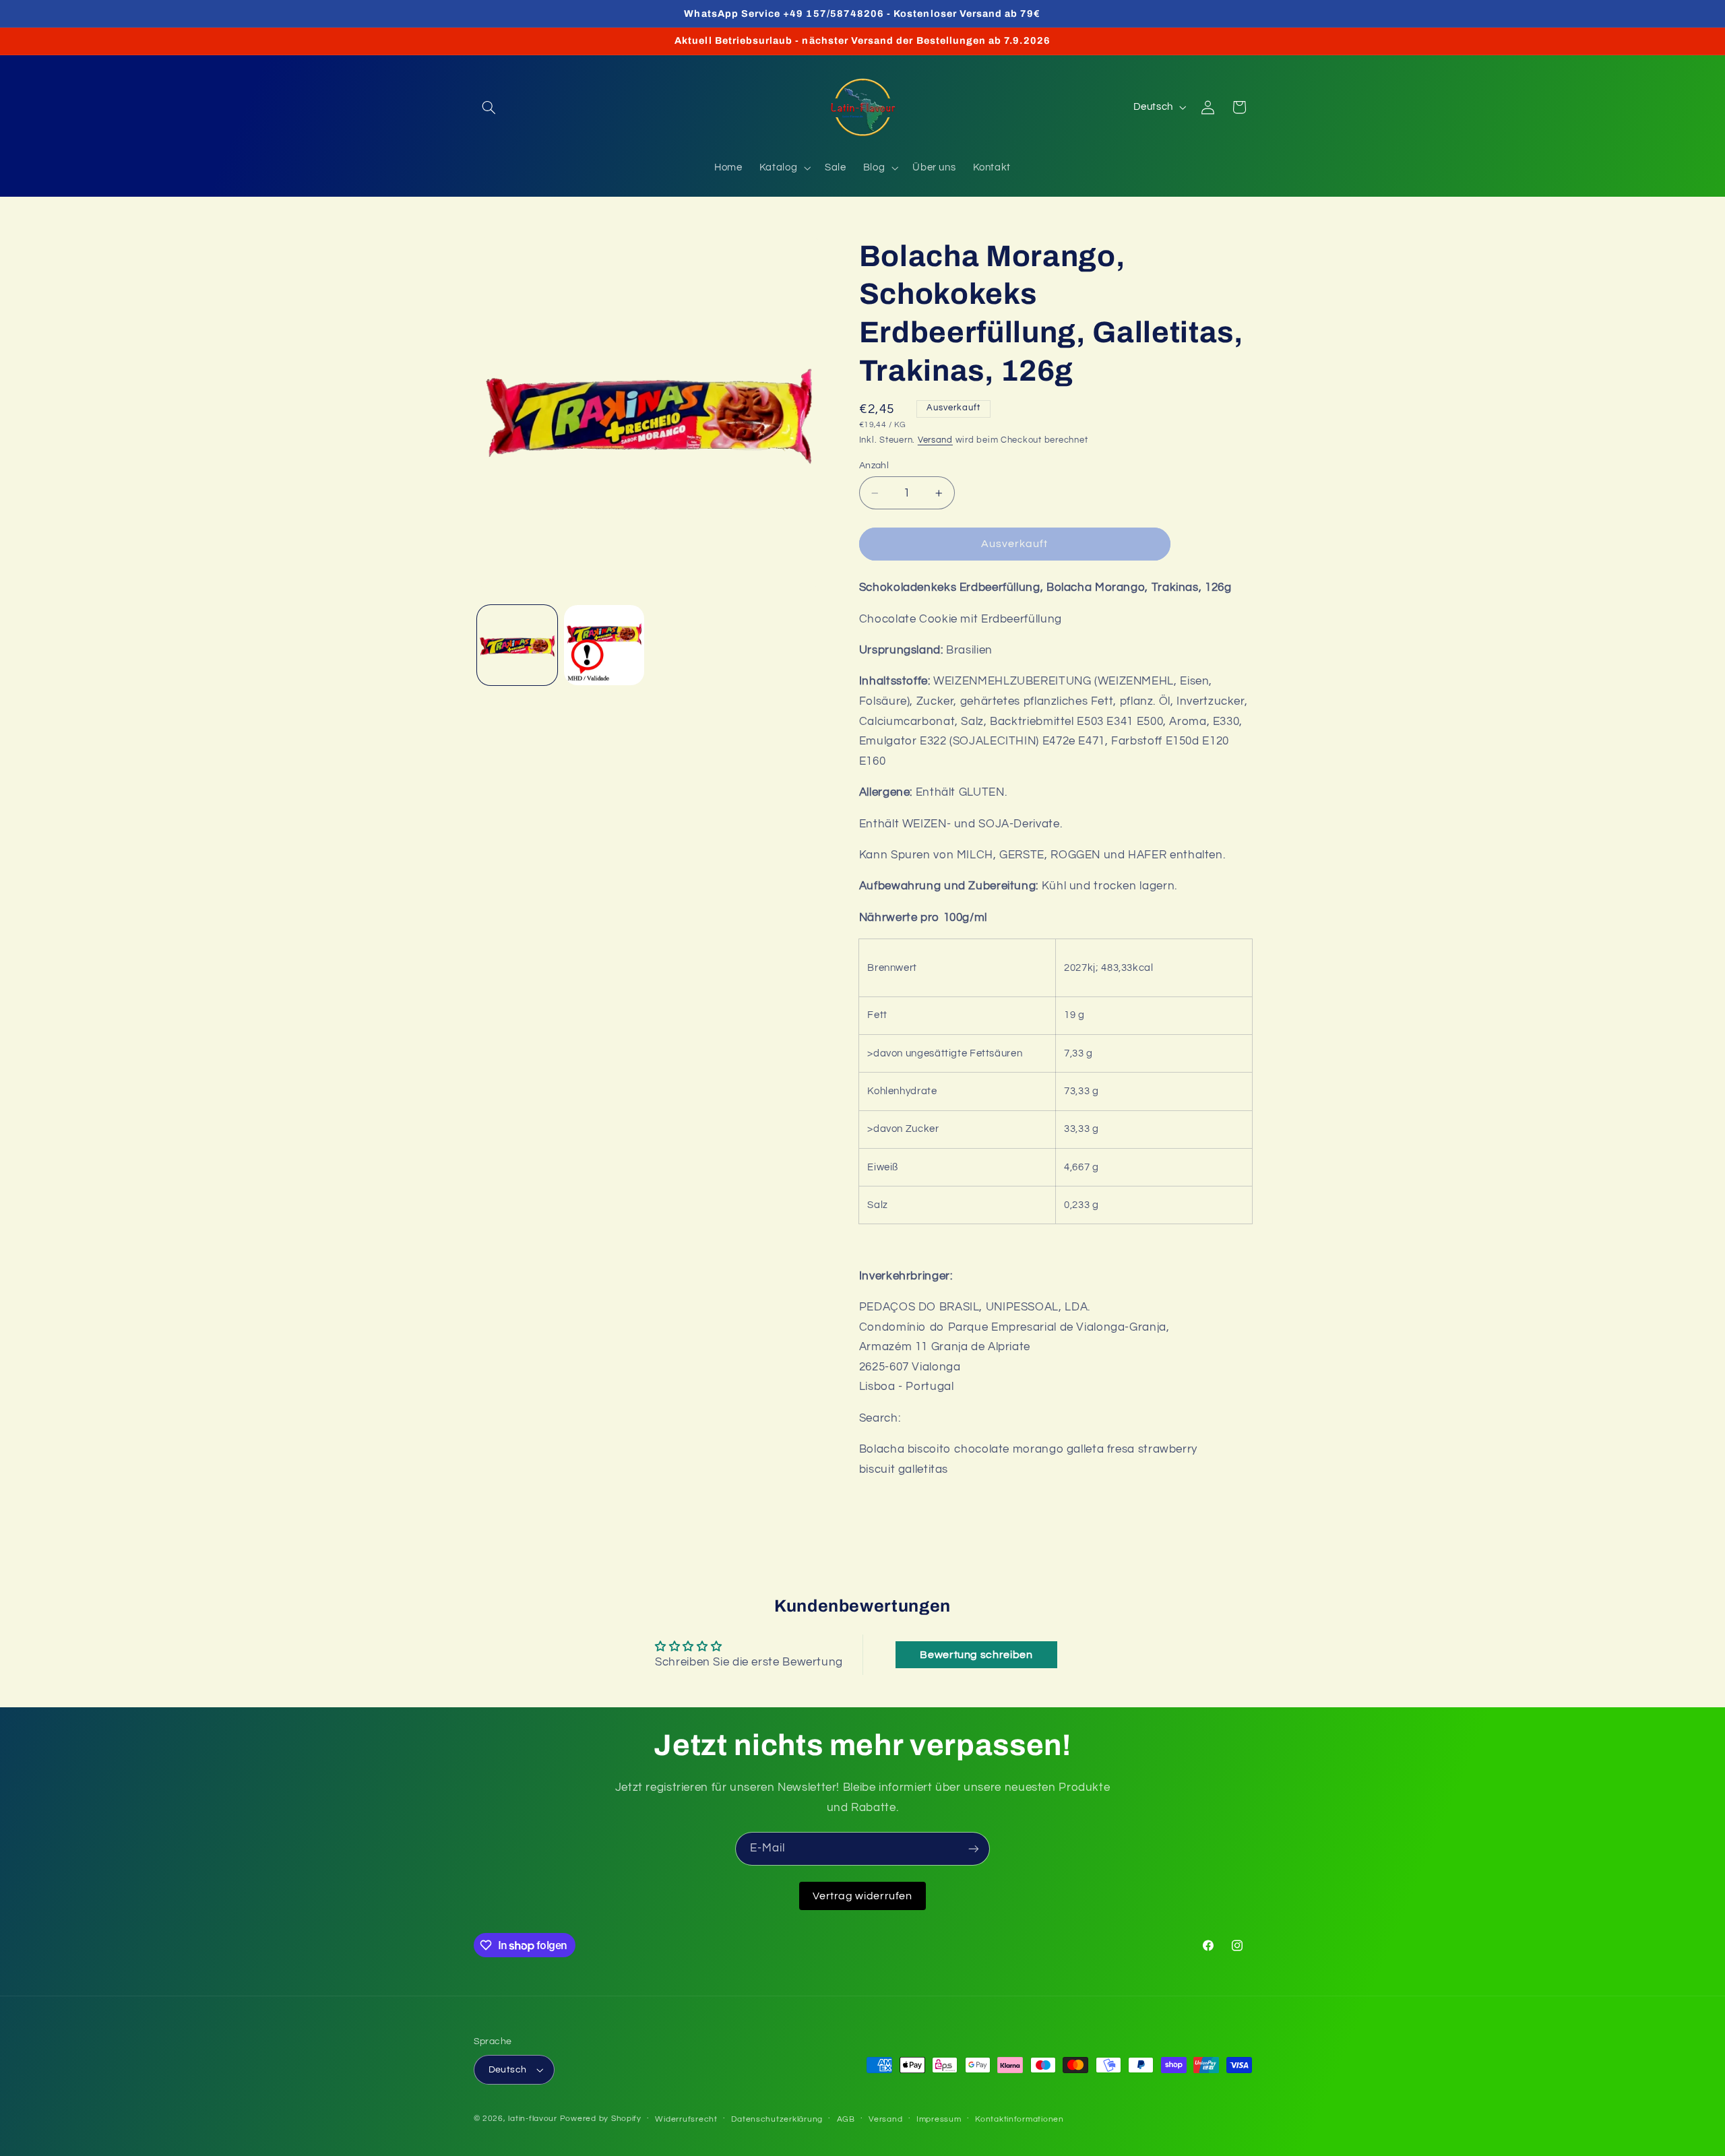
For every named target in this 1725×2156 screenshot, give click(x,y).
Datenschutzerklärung (777, 2119)
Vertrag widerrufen (862, 1896)
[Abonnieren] (974, 1848)
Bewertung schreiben (976, 1655)
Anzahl (874, 466)
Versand (935, 440)
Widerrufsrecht (686, 2119)
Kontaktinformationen (1020, 2119)
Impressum (939, 2119)
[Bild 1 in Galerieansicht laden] (517, 645)
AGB (846, 2119)
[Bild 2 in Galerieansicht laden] (604, 645)
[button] (489, 107)
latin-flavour (533, 2119)
